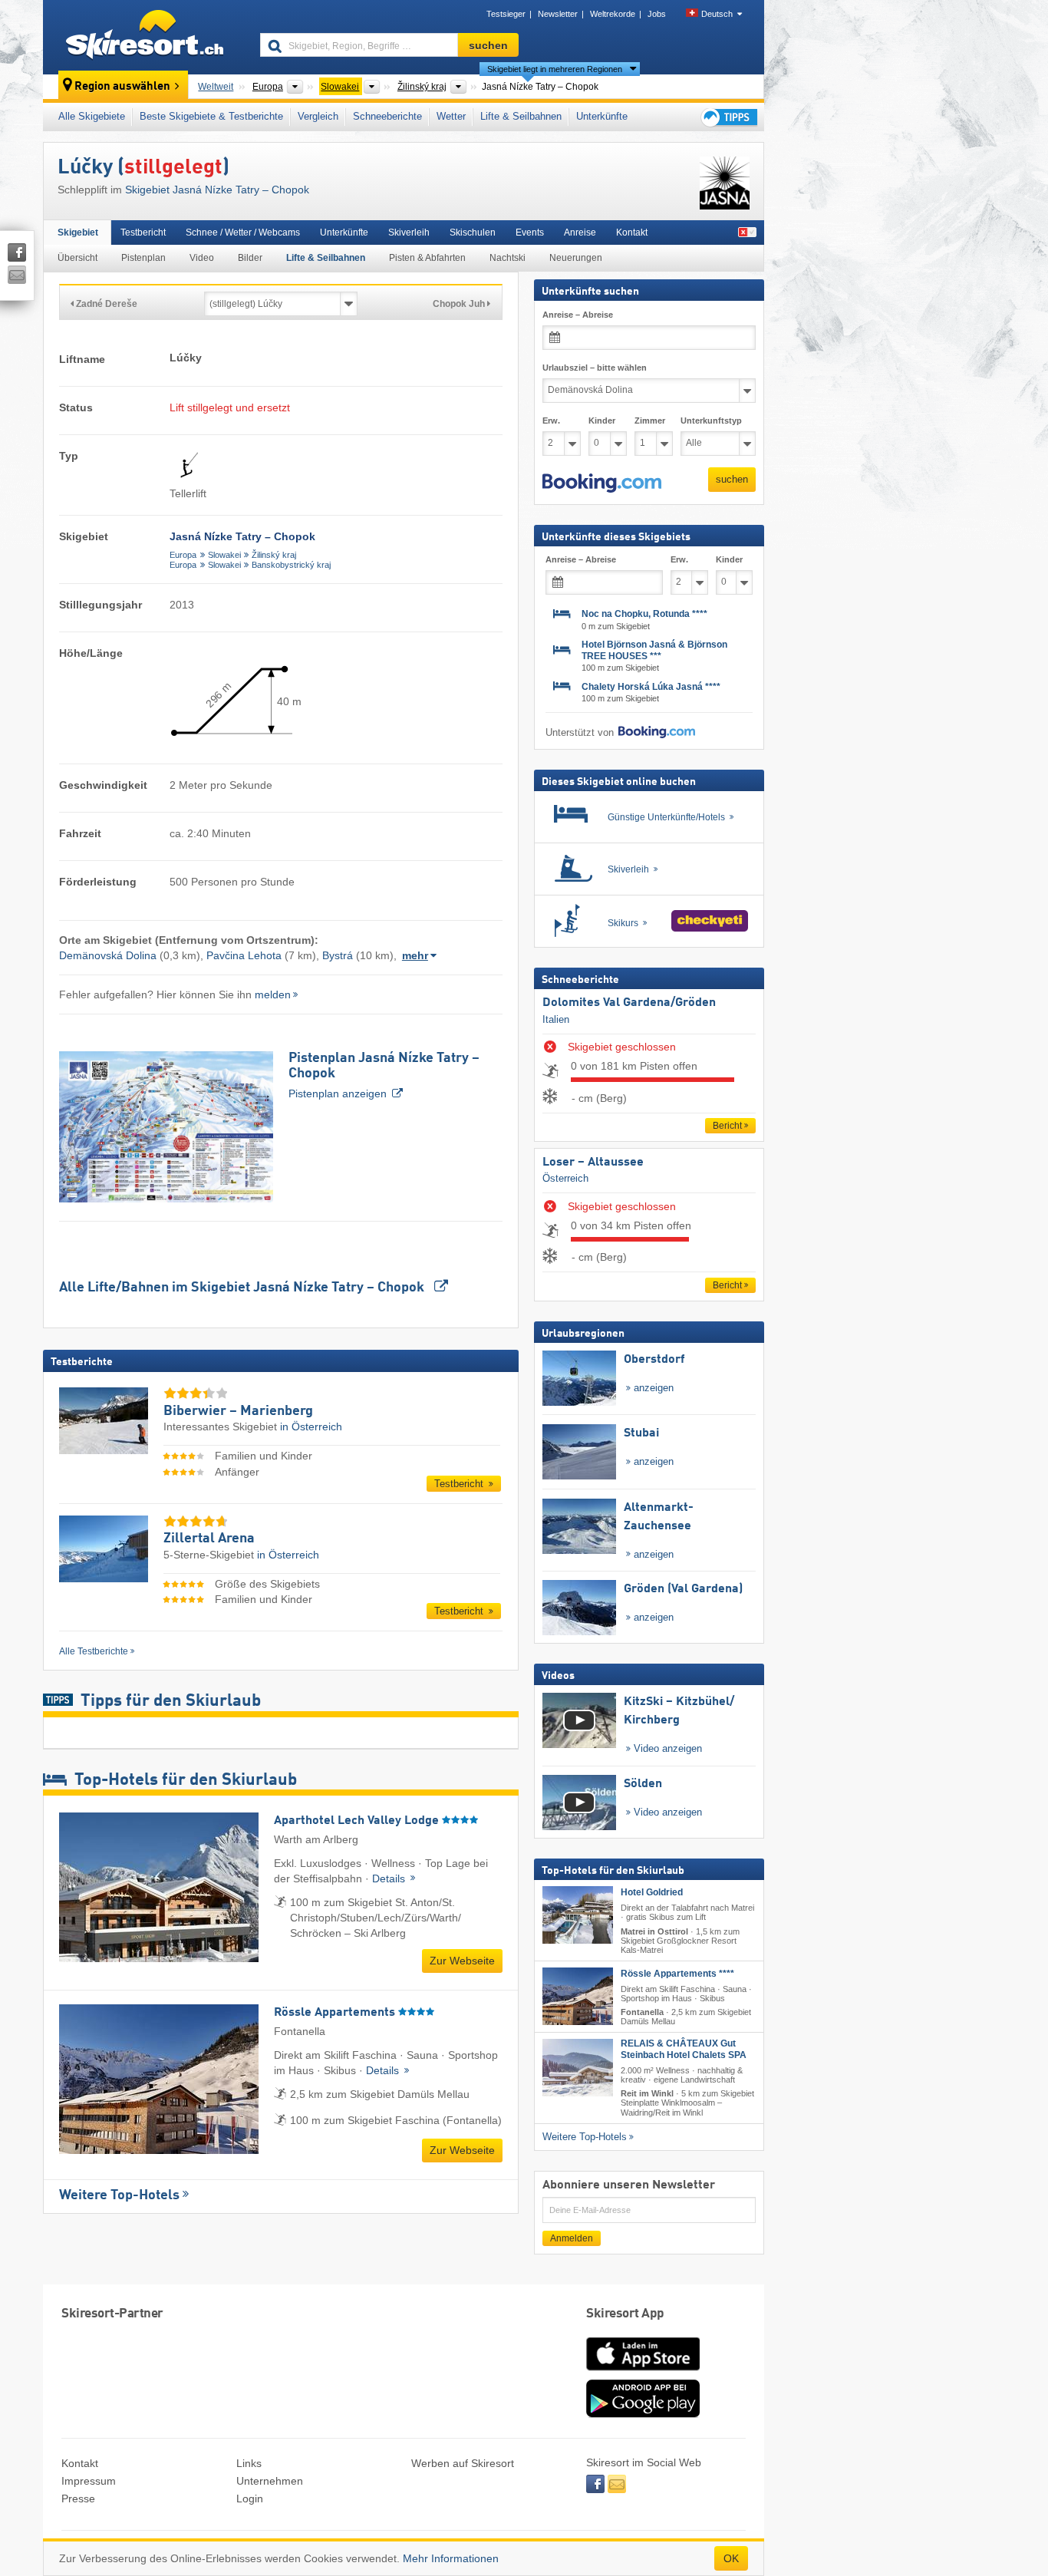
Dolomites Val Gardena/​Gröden (629, 1003)
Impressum (89, 2481)
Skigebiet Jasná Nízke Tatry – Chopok (217, 190)
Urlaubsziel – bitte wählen (595, 368)
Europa (183, 555)
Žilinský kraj (274, 555)
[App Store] (643, 2372)
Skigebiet (78, 233)
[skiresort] (145, 37)
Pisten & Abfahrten (427, 258)
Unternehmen (270, 2481)
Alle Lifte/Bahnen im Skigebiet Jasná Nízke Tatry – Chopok (243, 1288)
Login (250, 2498)
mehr (415, 955)
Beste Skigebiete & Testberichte (211, 116)
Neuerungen (576, 258)
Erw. (551, 421)
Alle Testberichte (94, 1651)
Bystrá (338, 955)
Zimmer (650, 421)
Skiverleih (409, 233)
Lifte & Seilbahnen (521, 116)
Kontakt (632, 233)
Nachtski (508, 258)
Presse (78, 2498)
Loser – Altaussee (593, 1163)
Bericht (727, 1126)
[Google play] (643, 2414)
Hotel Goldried (652, 1892)
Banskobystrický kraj (291, 565)
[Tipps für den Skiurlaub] (728, 117)
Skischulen (473, 233)
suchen (732, 479)
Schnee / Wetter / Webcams (243, 233)
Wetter (451, 116)
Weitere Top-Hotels (119, 2195)
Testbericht (143, 233)
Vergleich (318, 116)
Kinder (602, 421)
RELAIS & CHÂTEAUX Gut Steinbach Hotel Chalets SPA (684, 2049)
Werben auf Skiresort (463, 2463)
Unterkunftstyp (711, 421)
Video (202, 258)
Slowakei (224, 555)
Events (530, 233)
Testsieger (506, 14)
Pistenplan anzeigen (384, 1075)
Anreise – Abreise (578, 315)
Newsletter (558, 14)
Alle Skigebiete (92, 116)
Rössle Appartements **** (677, 1974)
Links (249, 2463)
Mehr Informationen (451, 2558)
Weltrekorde (613, 14)
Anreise (580, 233)
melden (273, 994)
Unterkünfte (602, 116)
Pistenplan (143, 258)
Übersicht (77, 258)
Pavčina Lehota (244, 955)
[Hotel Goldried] (578, 1915)
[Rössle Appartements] (578, 1996)
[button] (602, 483)
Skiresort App (625, 2314)
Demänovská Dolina (108, 955)
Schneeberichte (387, 116)
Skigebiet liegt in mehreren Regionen (555, 69)
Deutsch (717, 14)
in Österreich (311, 1427)
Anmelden (572, 2238)
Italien (556, 1019)
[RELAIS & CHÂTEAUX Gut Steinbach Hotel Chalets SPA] (578, 2068)
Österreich (565, 1178)
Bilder (250, 258)
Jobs (657, 14)
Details (390, 1878)
